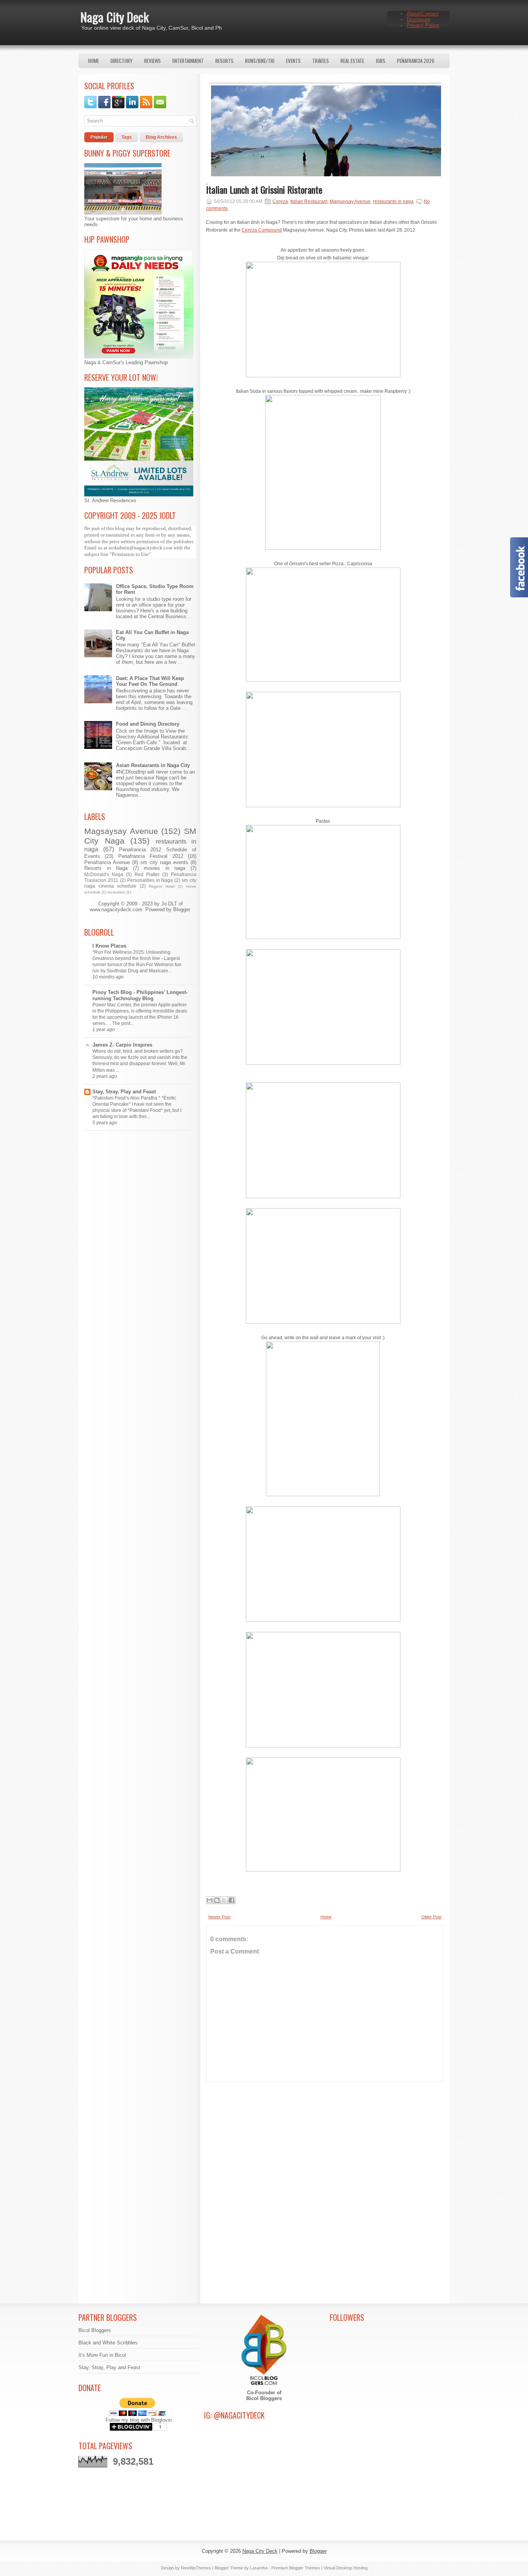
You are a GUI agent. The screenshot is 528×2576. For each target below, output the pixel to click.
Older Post (431, 1917)
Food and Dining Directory (148, 724)
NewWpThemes (196, 2568)
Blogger (181, 910)
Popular (99, 137)
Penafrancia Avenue (107, 862)
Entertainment (188, 61)
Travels (321, 61)
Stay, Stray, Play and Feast (124, 1092)
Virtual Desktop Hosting (346, 2568)
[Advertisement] (325, 2156)
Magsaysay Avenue (121, 831)
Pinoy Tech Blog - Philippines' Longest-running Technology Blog (140, 995)
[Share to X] (224, 1900)
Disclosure (418, 20)
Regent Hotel (162, 886)
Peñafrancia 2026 (416, 61)
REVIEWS (152, 61)
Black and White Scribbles (108, 2343)
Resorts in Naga (106, 868)
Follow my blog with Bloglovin (139, 2420)
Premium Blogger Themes (296, 2568)
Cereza (280, 201)
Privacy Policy (423, 25)
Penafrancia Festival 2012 (151, 856)
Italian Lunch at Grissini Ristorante (264, 189)
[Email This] (209, 1900)
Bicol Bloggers (95, 2330)
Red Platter (147, 874)
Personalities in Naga (150, 880)
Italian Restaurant (309, 201)
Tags (127, 137)
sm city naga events (164, 862)
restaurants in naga (393, 201)
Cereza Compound (262, 230)
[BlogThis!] (217, 1900)
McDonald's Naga (104, 874)
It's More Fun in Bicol (102, 2355)
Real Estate (352, 61)
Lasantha (259, 2568)
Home (94, 61)
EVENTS (293, 61)
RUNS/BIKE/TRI (260, 61)
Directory (122, 61)
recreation (116, 892)
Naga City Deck (115, 17)
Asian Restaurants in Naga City (153, 765)
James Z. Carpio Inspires (122, 1045)
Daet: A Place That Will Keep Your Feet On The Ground (150, 681)
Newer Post (219, 1917)
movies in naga (164, 868)
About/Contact (423, 14)
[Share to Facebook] (232, 1900)
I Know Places (109, 946)
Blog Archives (161, 137)
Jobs (381, 61)
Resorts (224, 61)
